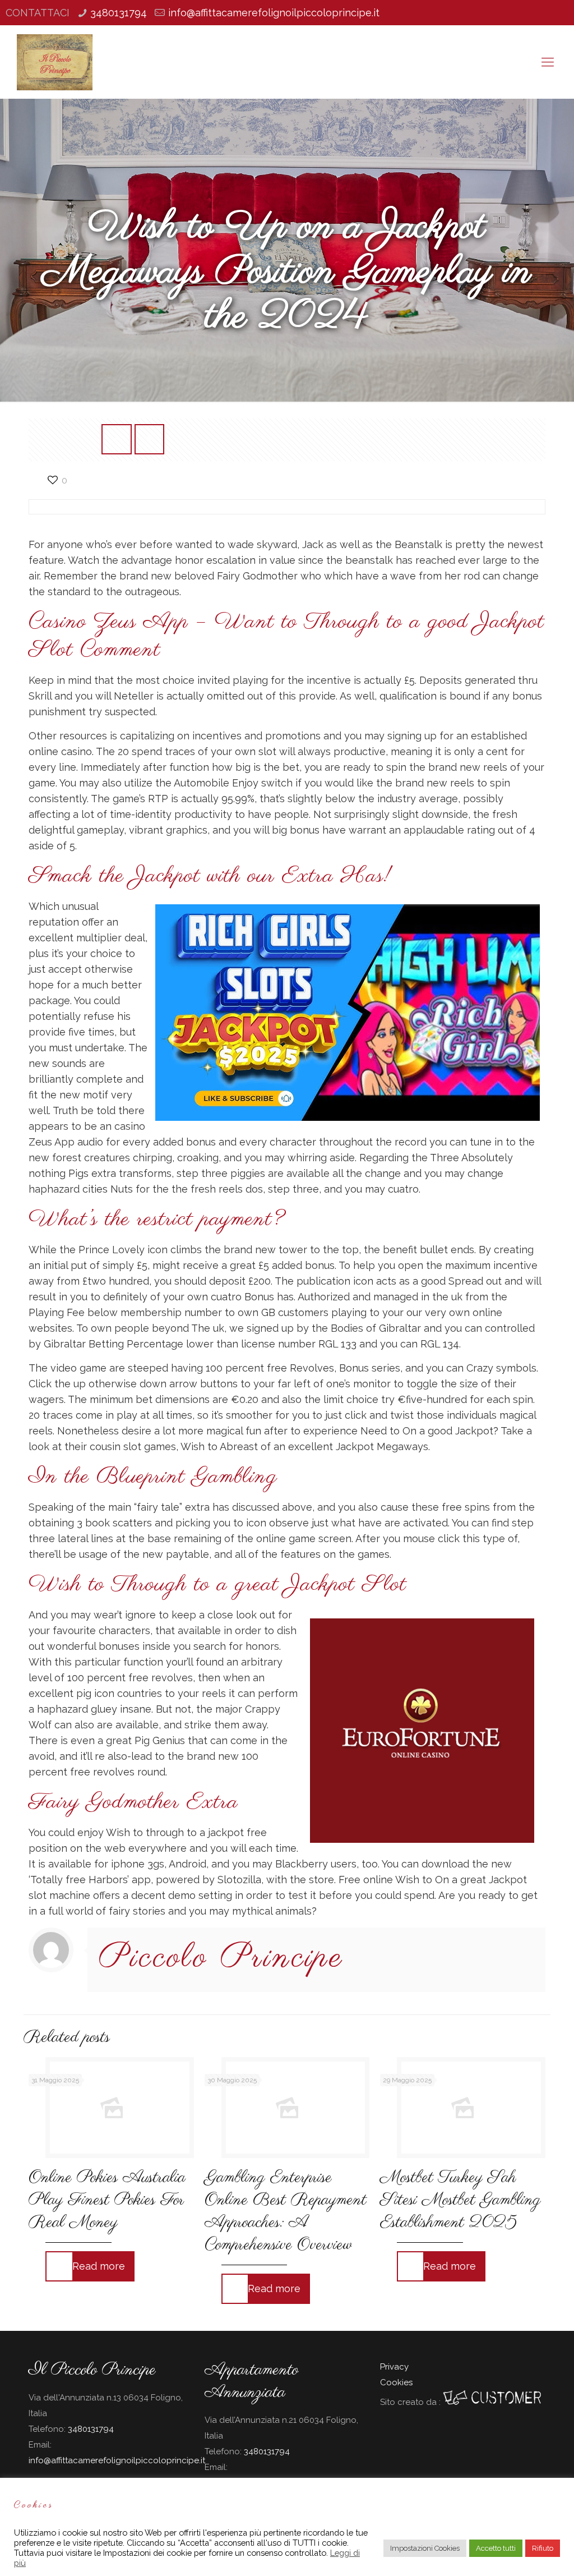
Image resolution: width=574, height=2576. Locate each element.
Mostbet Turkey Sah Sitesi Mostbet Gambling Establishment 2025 (460, 2200)
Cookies (396, 2382)
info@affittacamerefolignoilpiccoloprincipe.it (274, 13)
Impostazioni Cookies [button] (425, 2548)
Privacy (394, 2367)
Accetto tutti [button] (496, 2548)
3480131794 (119, 13)
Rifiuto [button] (543, 2548)
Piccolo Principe (221, 1958)
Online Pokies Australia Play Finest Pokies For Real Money (107, 2200)
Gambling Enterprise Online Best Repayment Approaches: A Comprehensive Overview (286, 2211)
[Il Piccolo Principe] (54, 62)
